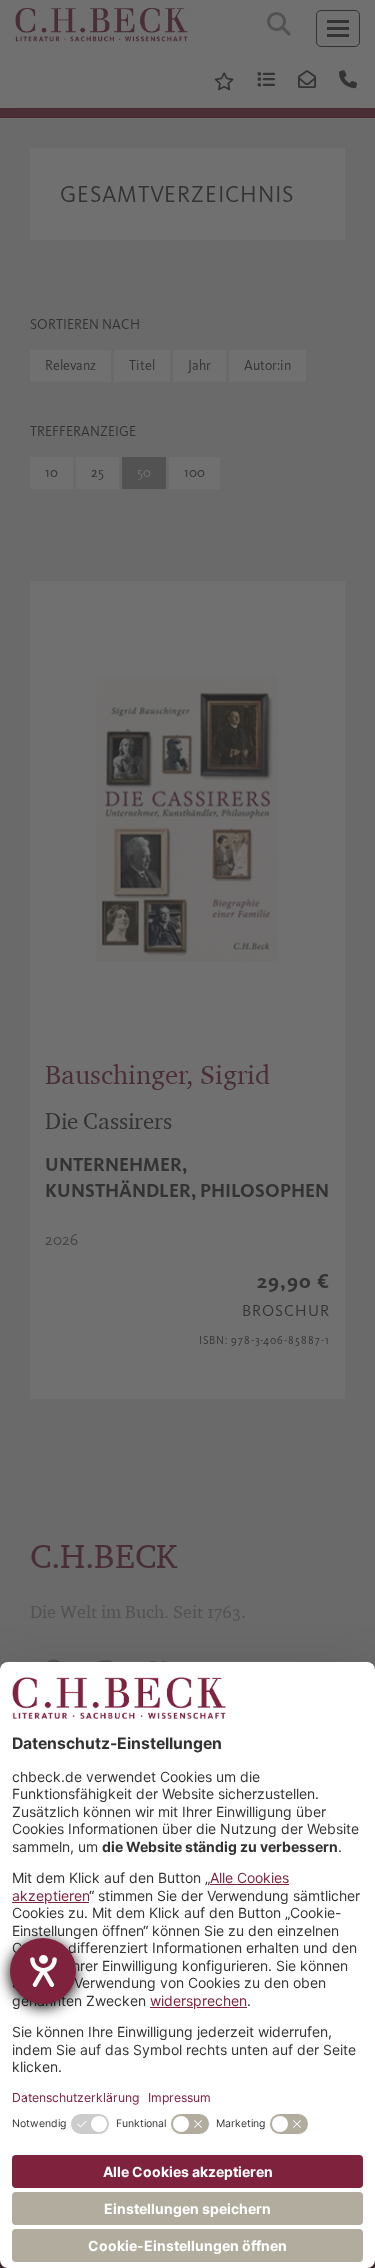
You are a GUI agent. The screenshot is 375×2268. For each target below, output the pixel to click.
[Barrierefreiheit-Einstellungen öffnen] (43, 1971)
